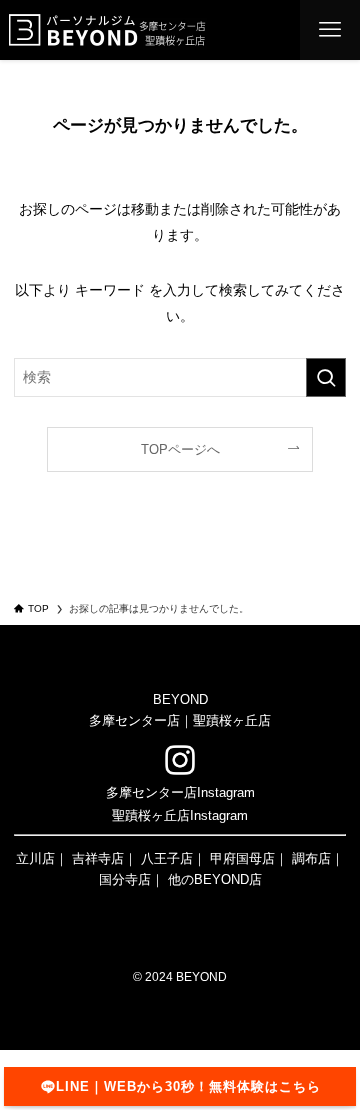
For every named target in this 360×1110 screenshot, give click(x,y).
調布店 (311, 858)
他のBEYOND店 (215, 879)
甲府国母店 (242, 858)
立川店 (35, 858)
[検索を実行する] (326, 377)
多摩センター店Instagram (180, 792)
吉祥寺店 (98, 858)
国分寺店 (125, 879)
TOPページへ (180, 449)
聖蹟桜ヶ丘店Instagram (180, 815)
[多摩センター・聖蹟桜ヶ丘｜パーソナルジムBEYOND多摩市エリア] (107, 30)
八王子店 (167, 858)
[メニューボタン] (330, 30)
